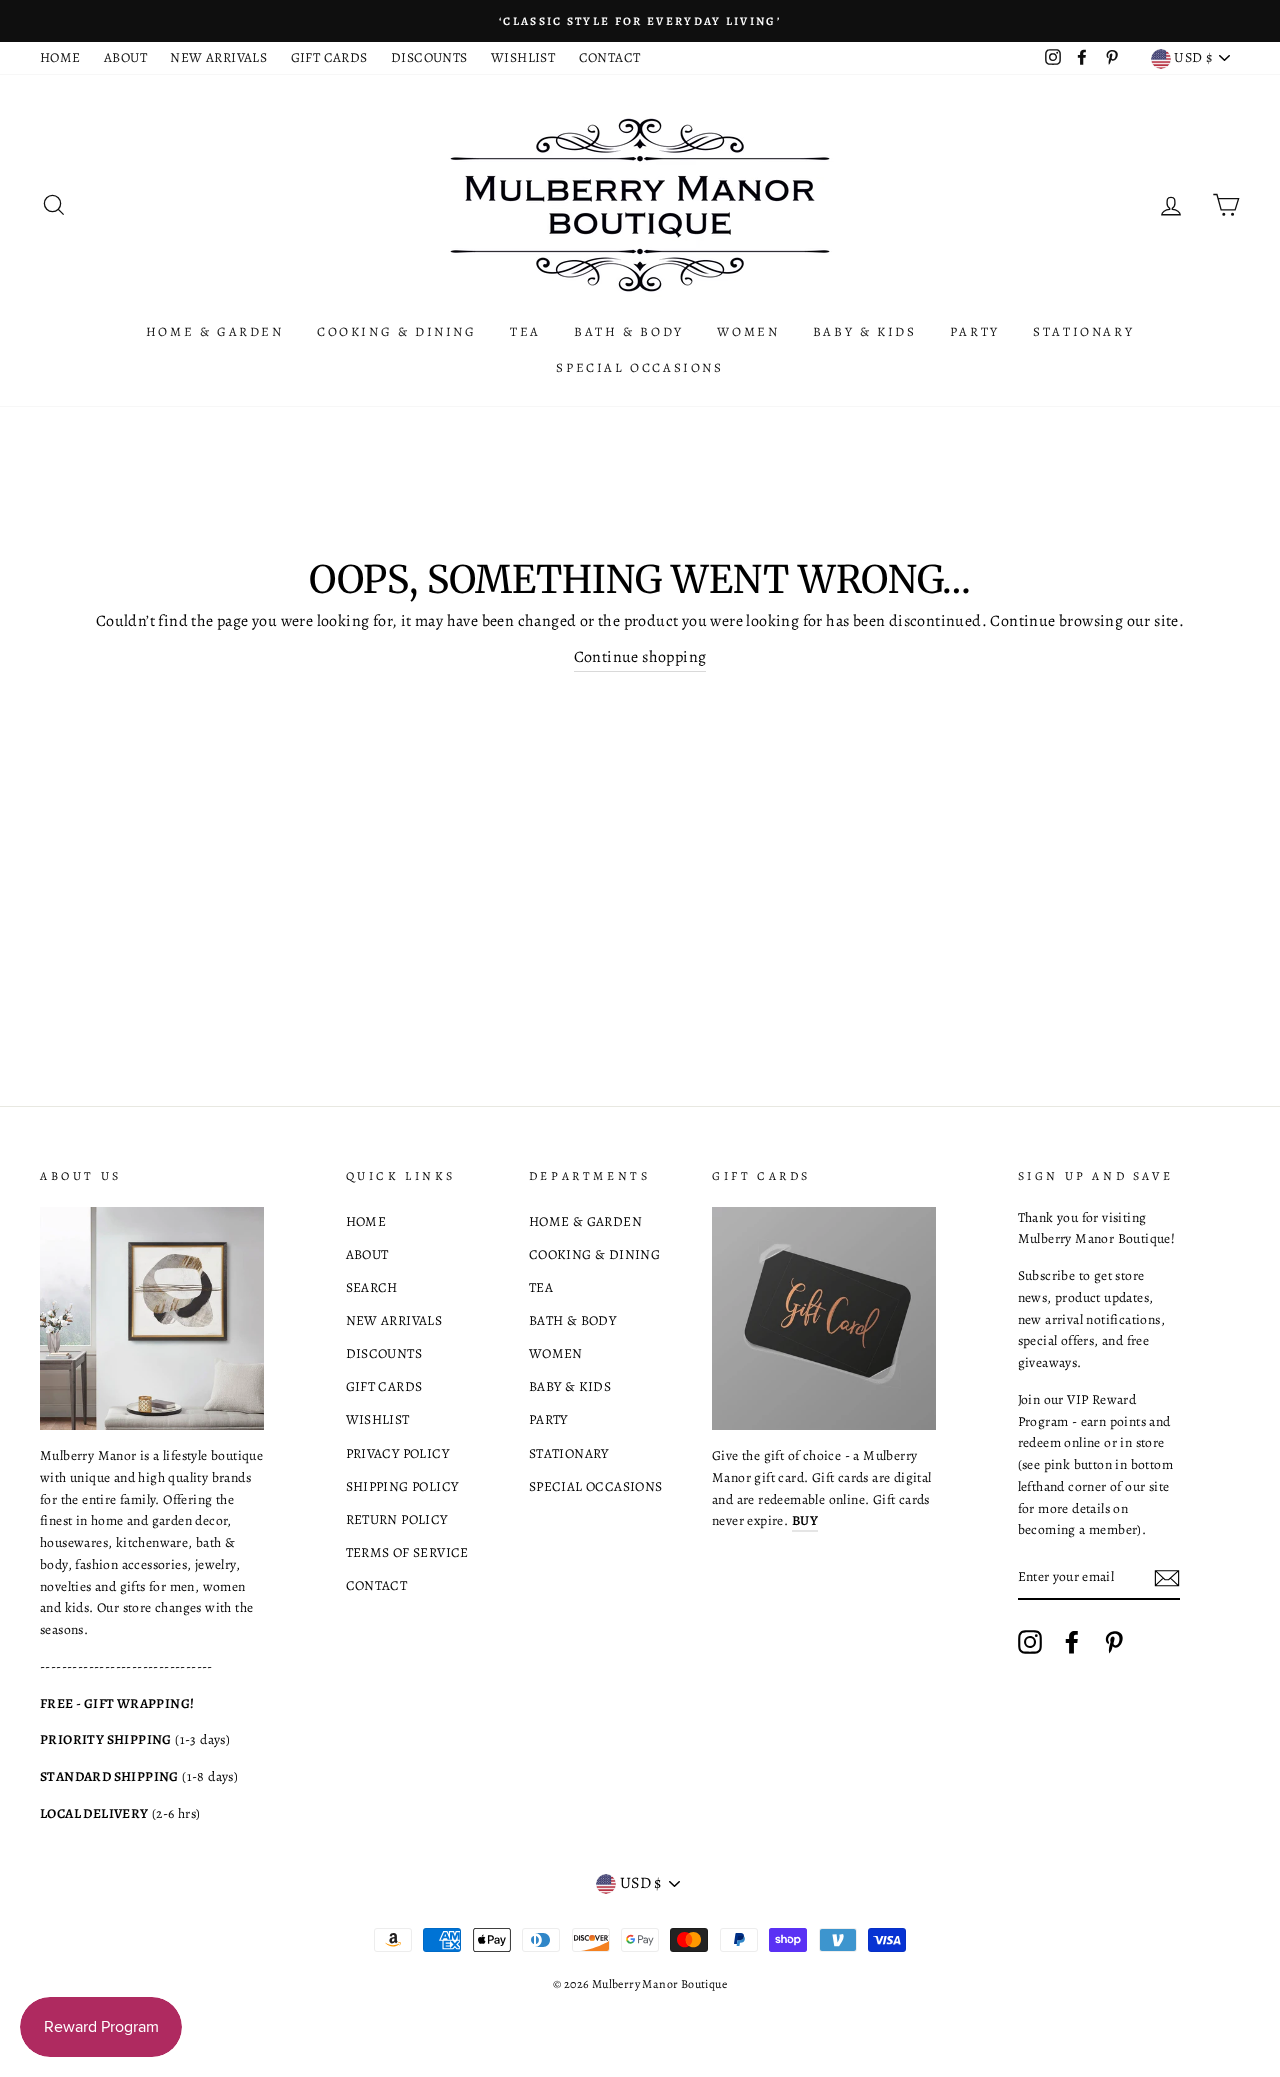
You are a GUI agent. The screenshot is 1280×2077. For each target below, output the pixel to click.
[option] (640, 21)
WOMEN (748, 331)
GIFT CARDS (329, 57)
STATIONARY (1083, 331)
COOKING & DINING (397, 331)
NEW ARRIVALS (218, 57)
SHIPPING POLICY (402, 1486)
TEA (525, 331)
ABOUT (125, 57)
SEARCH (372, 1287)
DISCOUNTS (429, 57)
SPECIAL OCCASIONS (639, 367)
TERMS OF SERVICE (407, 1552)
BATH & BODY (629, 331)
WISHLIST (523, 57)
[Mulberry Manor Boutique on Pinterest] (1114, 1642)
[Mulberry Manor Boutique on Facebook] (1072, 1642)
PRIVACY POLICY (398, 1453)
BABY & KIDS (865, 331)
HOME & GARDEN (215, 331)
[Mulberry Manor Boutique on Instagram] (1030, 1642)
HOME (60, 57)
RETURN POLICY (397, 1519)
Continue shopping (640, 657)
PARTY (975, 331)
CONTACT (610, 57)
